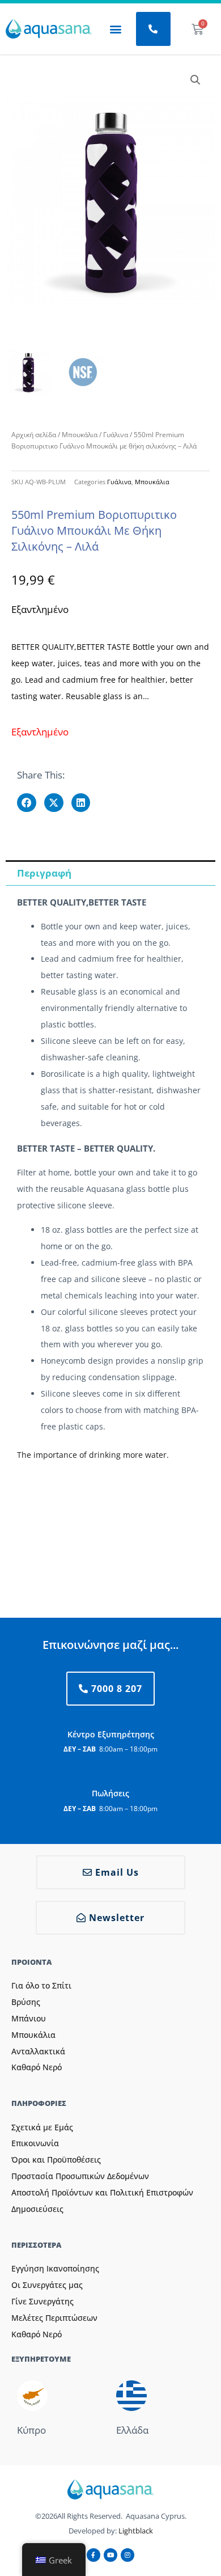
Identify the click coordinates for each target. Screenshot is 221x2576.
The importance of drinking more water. (93, 1455)
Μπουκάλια (80, 435)
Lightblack (136, 2531)
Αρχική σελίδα (34, 435)
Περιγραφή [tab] (44, 873)
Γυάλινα (116, 435)
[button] (115, 29)
